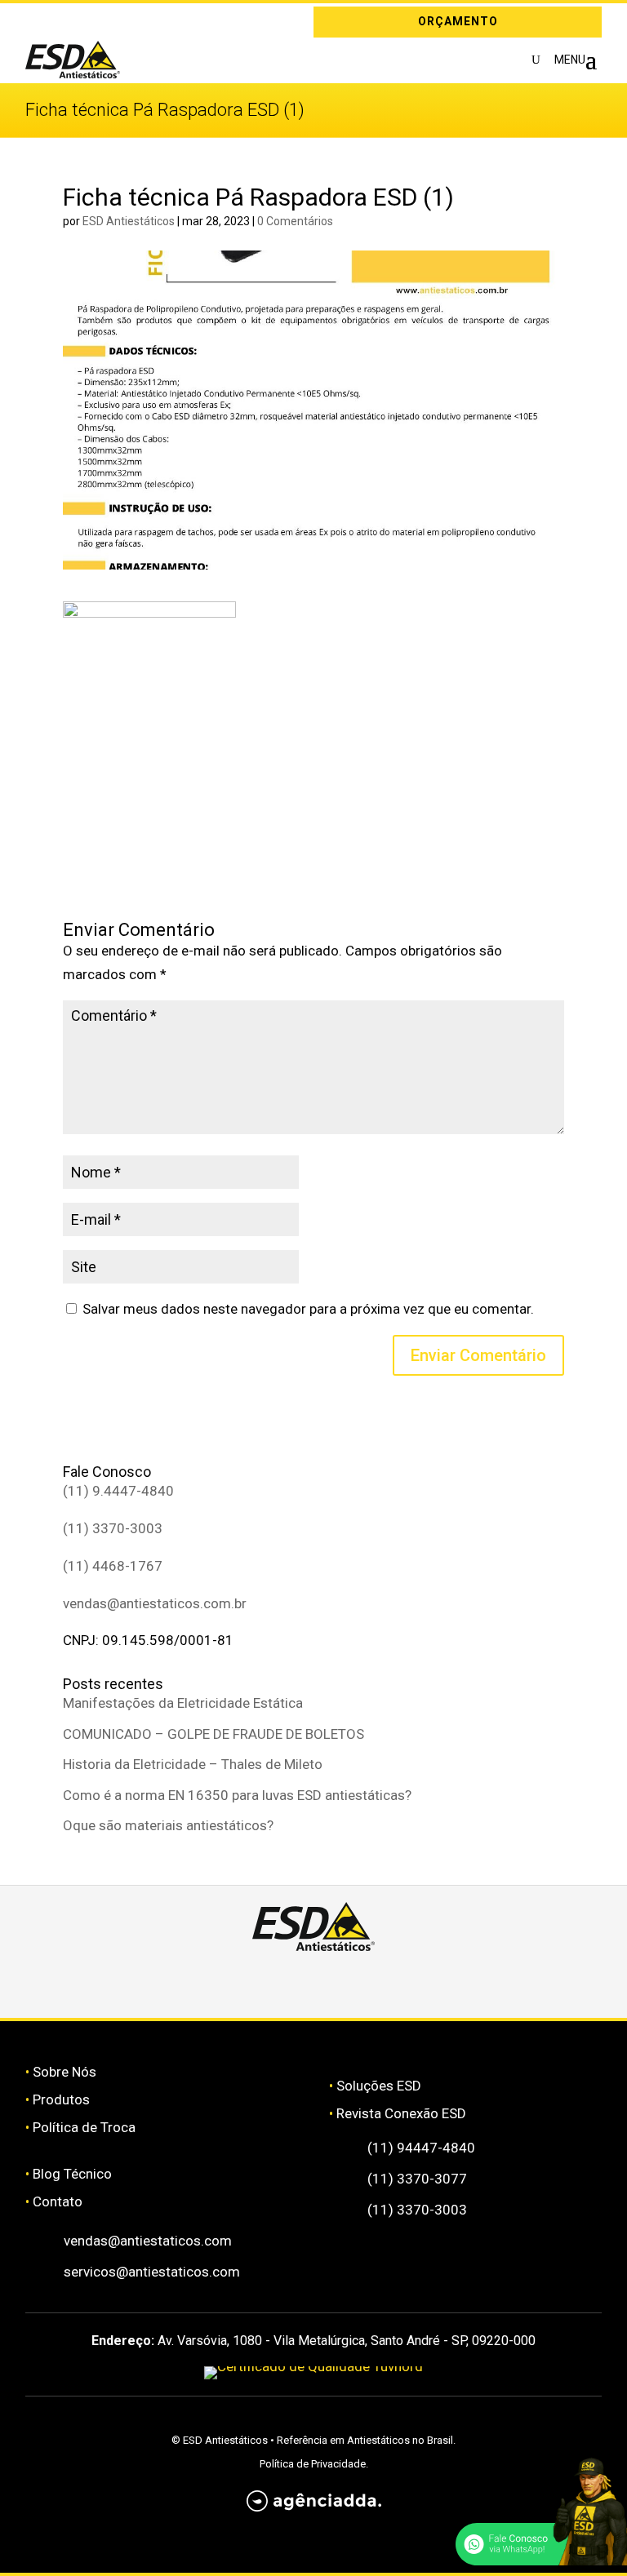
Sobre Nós (64, 2072)
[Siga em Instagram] (38, 22)
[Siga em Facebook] (265, 1980)
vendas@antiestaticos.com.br (155, 1603)
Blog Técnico (72, 2174)
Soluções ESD (379, 2086)
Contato (58, 2201)
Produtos (61, 2099)
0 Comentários (295, 221)
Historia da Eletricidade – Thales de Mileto (193, 1764)
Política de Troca (84, 2127)
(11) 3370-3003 (113, 1528)
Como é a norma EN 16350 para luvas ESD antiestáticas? (237, 1795)
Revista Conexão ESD (401, 2113)
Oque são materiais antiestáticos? (168, 1825)
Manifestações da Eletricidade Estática (183, 1703)
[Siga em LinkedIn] (61, 22)
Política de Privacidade (313, 2464)
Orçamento (458, 21)
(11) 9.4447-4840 (118, 1491)
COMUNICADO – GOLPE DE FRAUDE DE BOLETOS (213, 1734)
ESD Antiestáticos (129, 221)
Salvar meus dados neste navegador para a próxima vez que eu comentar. (308, 1309)
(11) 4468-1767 (113, 1566)
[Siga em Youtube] (460, 1980)
